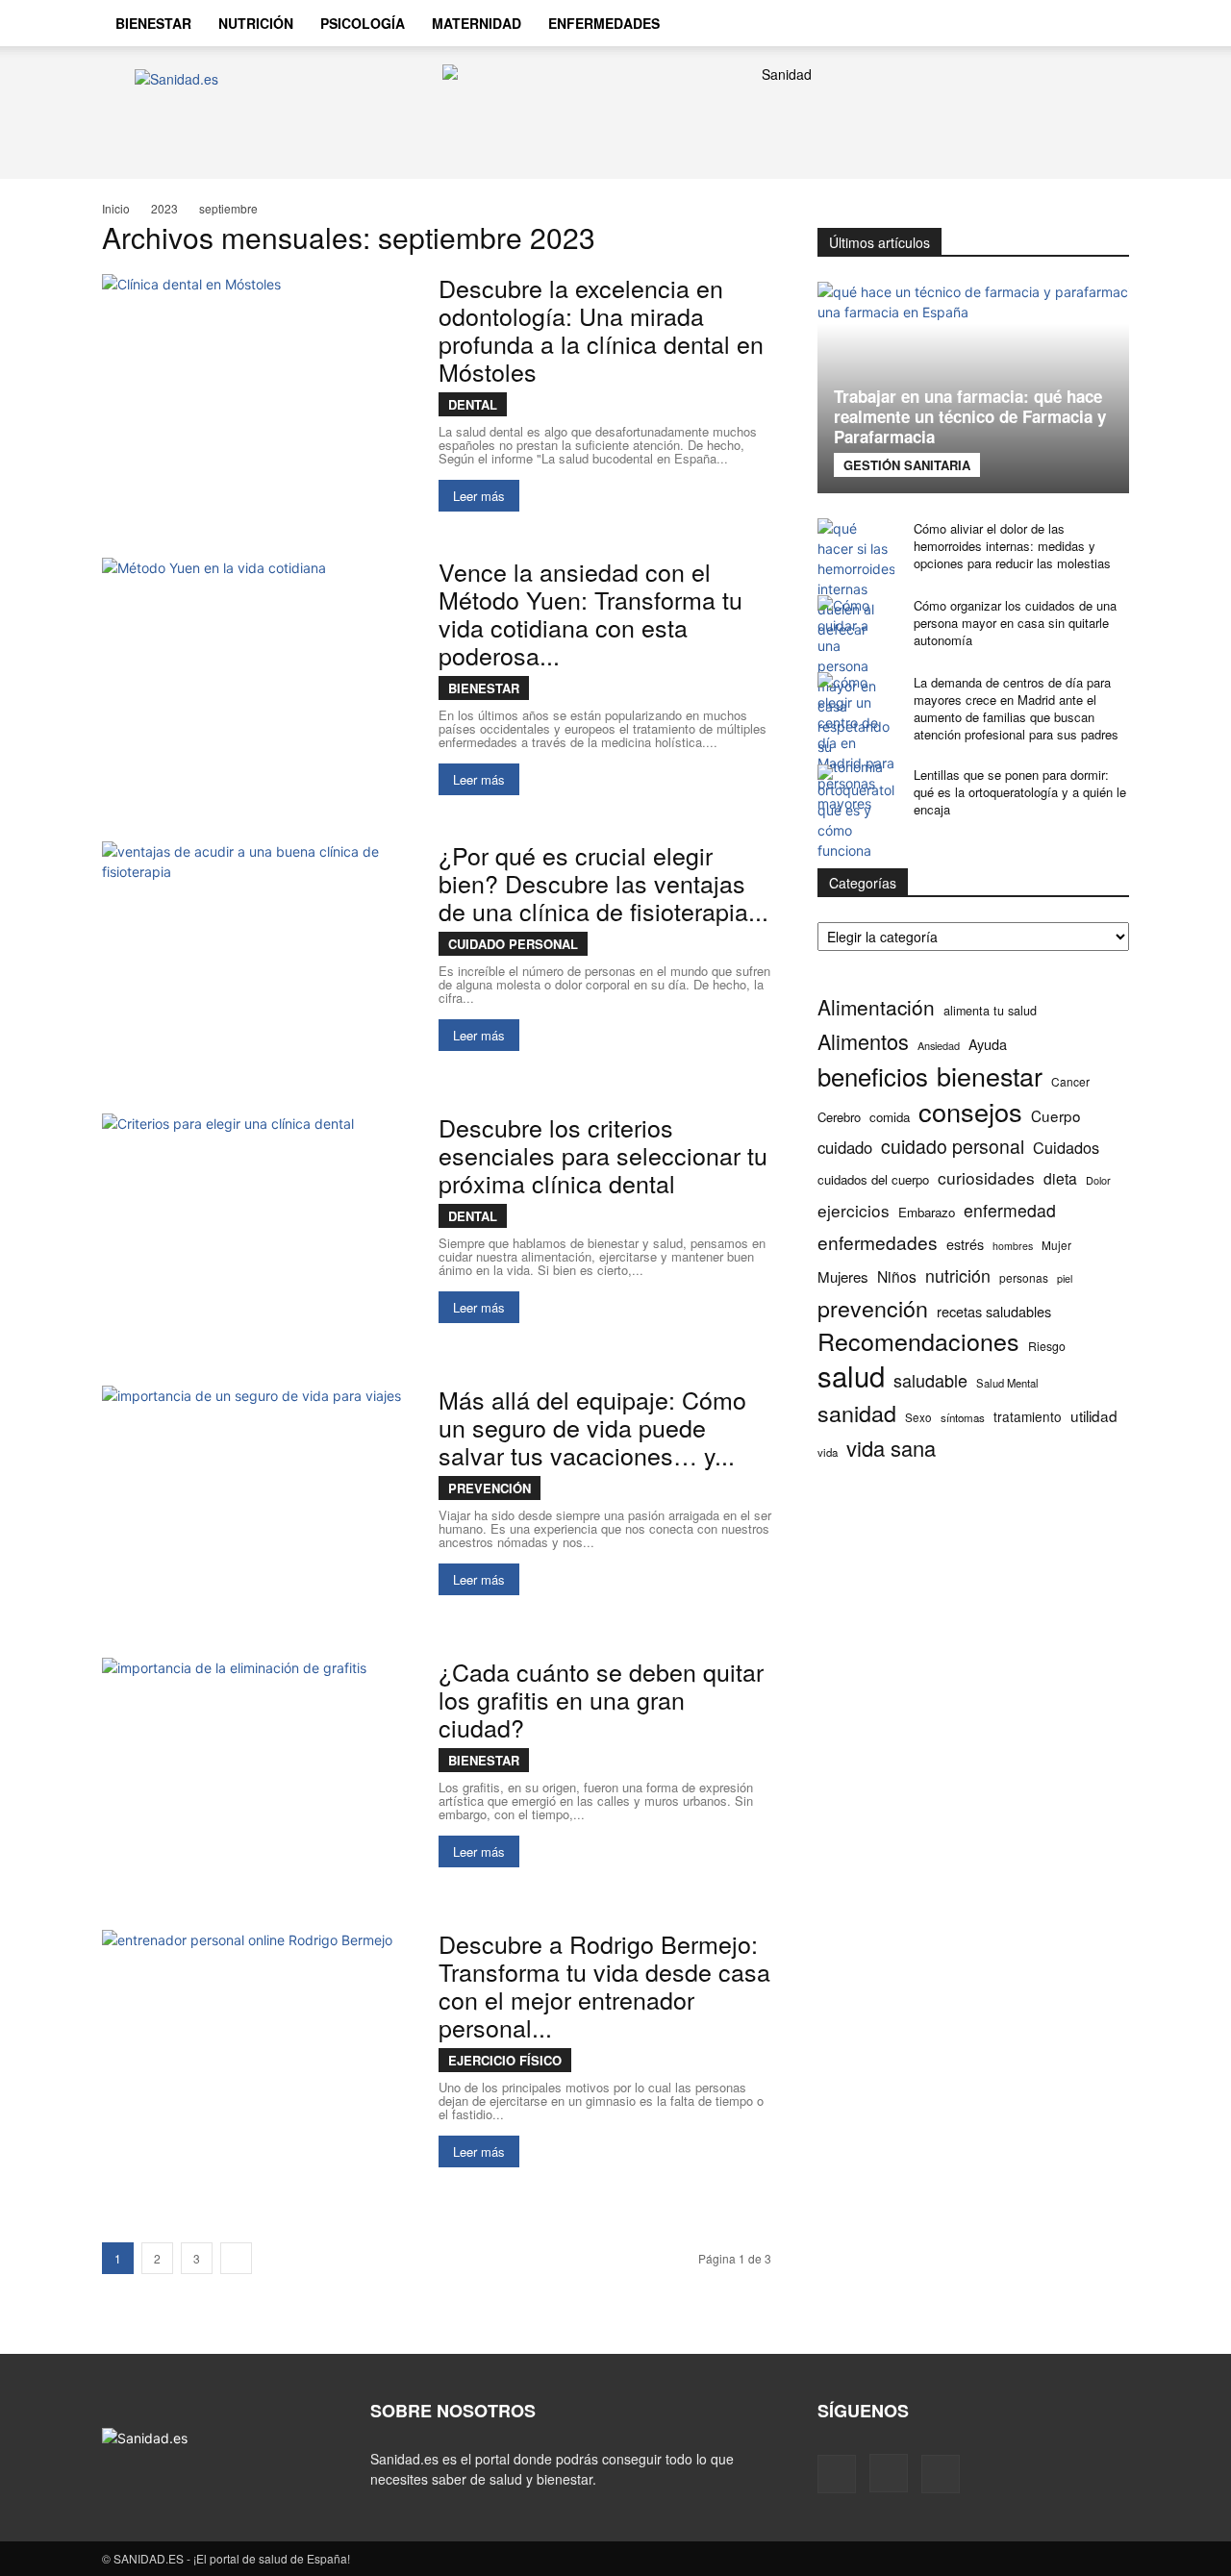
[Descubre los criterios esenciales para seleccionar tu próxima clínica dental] (258, 1226)
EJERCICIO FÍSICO (505, 2060)
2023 (164, 208)
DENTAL (473, 404)
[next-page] (236, 2258)
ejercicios (854, 1210)
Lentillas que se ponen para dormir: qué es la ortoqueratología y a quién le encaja (1020, 792)
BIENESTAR (153, 23)
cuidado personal (953, 1147)
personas (1024, 1277)
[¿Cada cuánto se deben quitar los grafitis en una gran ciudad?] (258, 1771)
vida (828, 1452)
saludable (930, 1380)
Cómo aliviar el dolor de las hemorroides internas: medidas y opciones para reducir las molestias (1012, 546)
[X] (1064, 23)
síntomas (963, 1417)
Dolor (1098, 1180)
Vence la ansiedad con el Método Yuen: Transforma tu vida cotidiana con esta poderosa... (590, 613)
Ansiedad (939, 1045)
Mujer (1056, 1245)
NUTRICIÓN (256, 23)
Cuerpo (1056, 1116)
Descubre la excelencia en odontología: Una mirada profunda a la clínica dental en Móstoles (601, 329)
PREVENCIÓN (490, 1488)
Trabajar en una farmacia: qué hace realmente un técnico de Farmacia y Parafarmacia (970, 416)
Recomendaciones (918, 1341)
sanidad (857, 1413)
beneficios (873, 1075)
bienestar (990, 1075)
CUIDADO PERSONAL (513, 944)
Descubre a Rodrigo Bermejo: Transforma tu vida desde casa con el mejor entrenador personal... (604, 1985)
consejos (970, 1111)
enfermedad (1010, 1210)
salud (851, 1376)
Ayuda (988, 1044)
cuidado (845, 1148)
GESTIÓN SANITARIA (907, 465)
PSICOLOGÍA (363, 23)
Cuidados (1066, 1148)
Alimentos (863, 1041)
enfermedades (878, 1242)
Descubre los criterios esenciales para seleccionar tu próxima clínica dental (603, 1155)
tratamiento (1028, 1416)
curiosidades (986, 1177)
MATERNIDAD (477, 23)
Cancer (1070, 1081)
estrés (965, 1244)
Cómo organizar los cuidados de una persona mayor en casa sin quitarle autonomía (1015, 623)
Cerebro (839, 1117)
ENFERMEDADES (604, 23)
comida (890, 1117)
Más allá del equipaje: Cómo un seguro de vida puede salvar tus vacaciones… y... (592, 1427)
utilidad (1094, 1416)
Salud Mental (1007, 1383)
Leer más (479, 496)
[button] (1106, 25)
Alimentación (876, 1007)
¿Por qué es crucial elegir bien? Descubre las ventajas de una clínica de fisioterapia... (603, 883)
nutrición (958, 1275)
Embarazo (927, 1212)
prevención (873, 1308)
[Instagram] (1031, 23)
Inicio (116, 208)
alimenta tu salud (990, 1011)
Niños (897, 1276)
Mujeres (843, 1276)
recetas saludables (994, 1311)
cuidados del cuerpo (873, 1179)
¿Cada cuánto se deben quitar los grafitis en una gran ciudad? (601, 1699)
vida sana (891, 1448)
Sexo (918, 1417)
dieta (1060, 1178)
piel (1065, 1278)
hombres (1013, 1246)
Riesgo (1047, 1346)
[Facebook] (998, 23)
